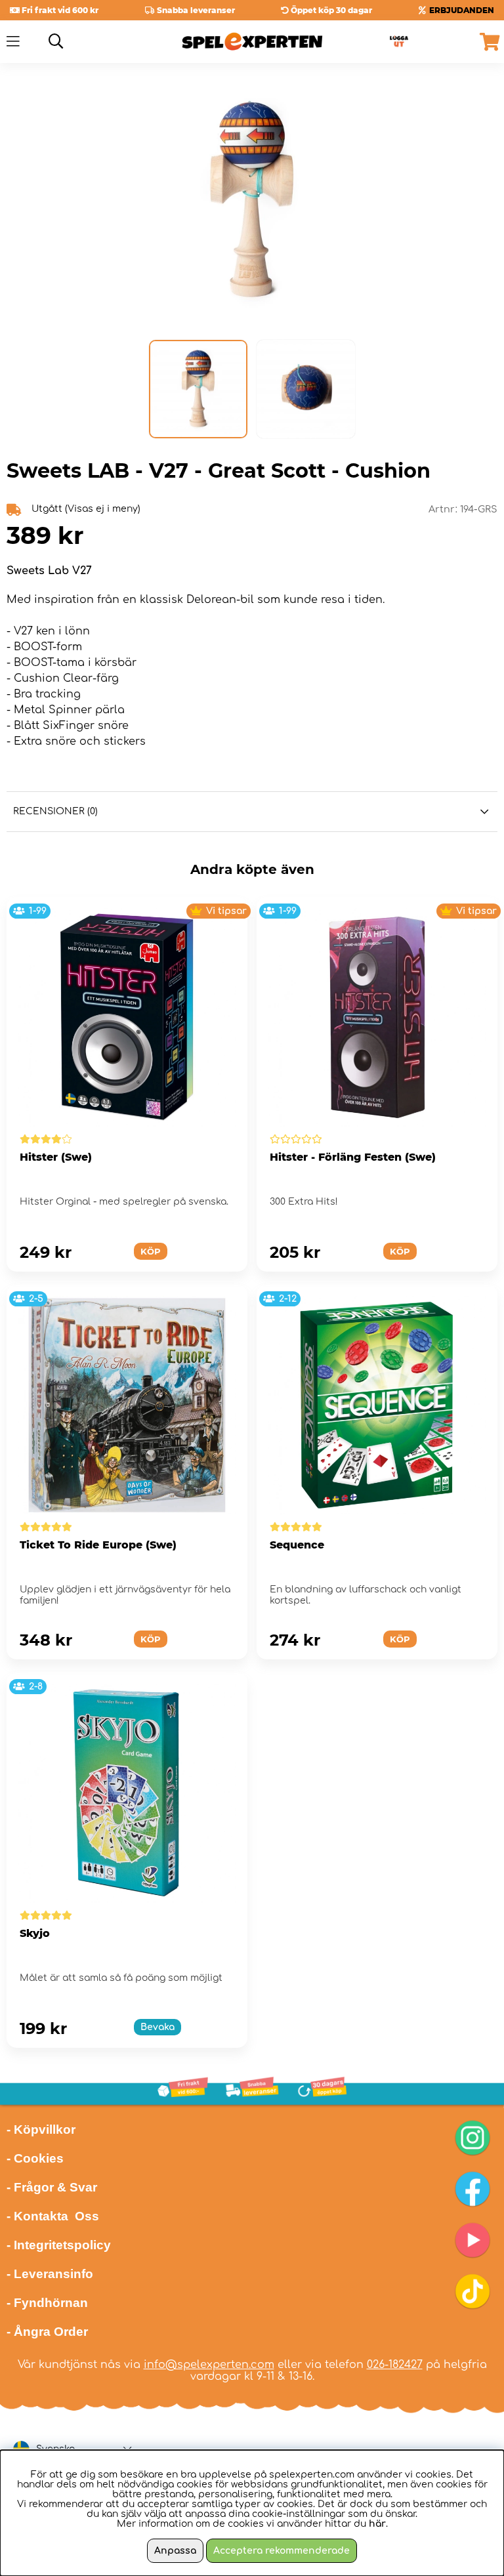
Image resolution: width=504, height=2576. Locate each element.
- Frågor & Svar (52, 2187)
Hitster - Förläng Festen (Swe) (353, 1157)
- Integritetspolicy (59, 2245)
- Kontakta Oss (53, 2216)
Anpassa (175, 2551)
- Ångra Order (47, 2332)
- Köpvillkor (41, 2129)
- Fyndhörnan (47, 2303)
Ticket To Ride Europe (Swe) (98, 1545)
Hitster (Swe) (56, 1157)
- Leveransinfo (50, 2274)
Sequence (297, 1545)
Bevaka (157, 2027)
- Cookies (35, 2158)
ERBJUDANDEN (462, 10)
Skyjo (35, 1933)
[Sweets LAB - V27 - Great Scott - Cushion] (198, 389)
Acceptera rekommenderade (282, 2551)
